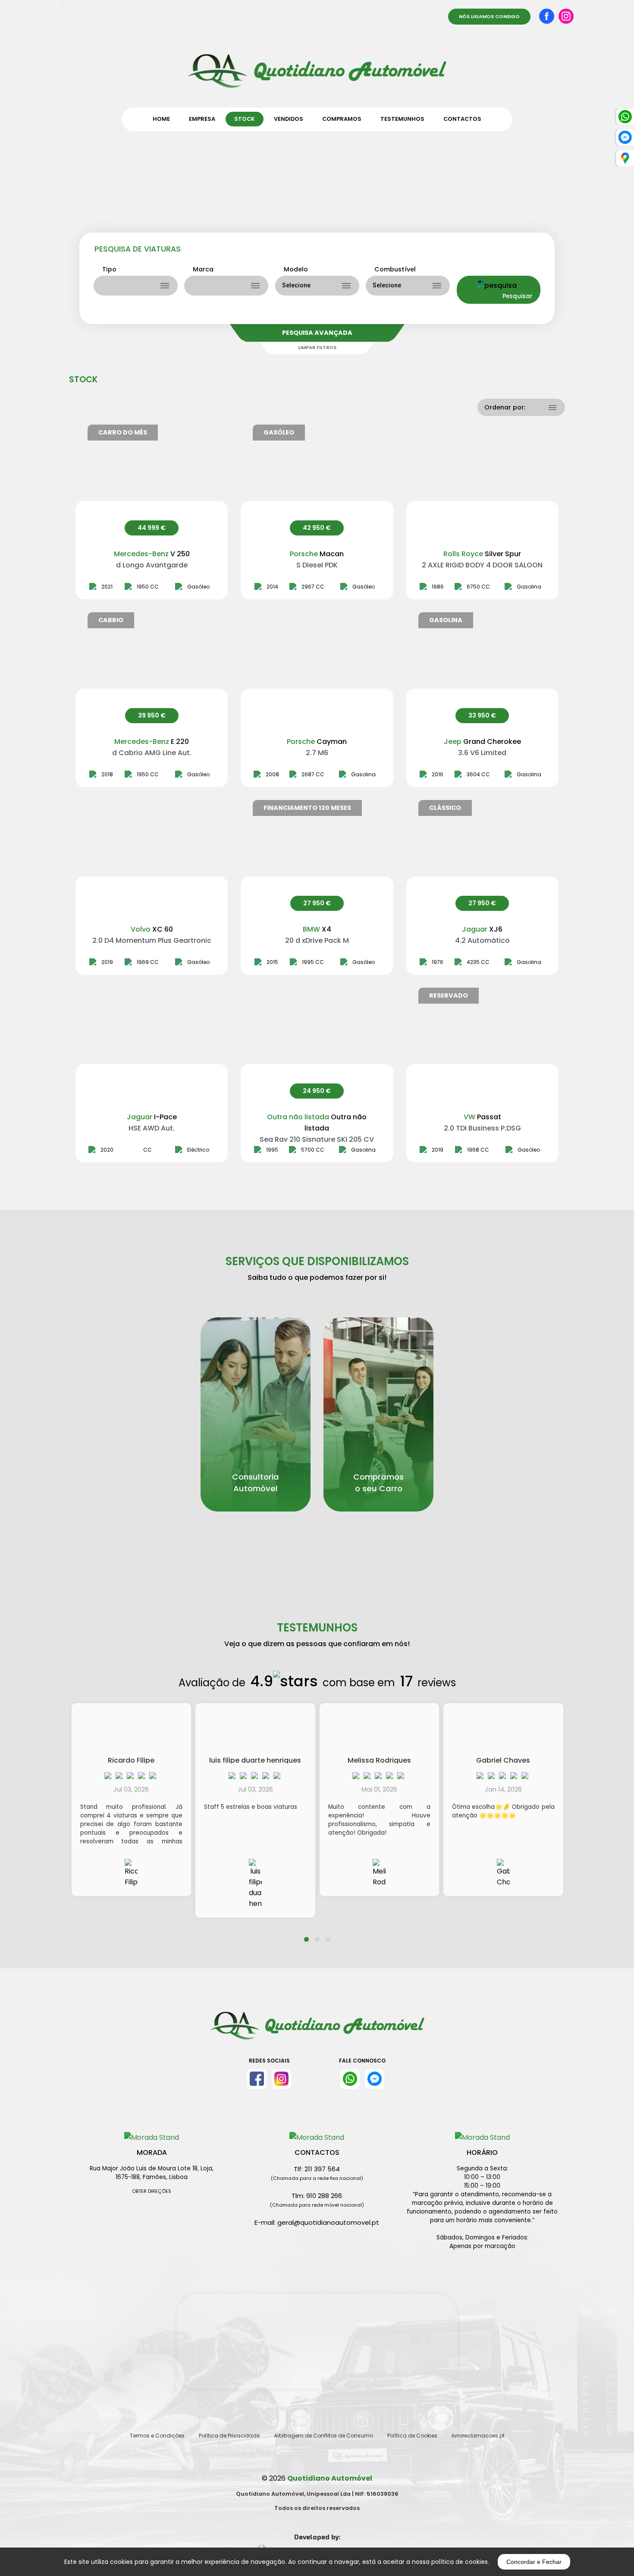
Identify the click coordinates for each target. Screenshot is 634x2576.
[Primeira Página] (317, 65)
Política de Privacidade (229, 2436)
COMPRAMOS (342, 119)
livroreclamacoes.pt (478, 2436)
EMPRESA (202, 119)
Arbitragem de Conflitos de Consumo (323, 2436)
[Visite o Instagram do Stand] (281, 2079)
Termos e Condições (157, 2436)
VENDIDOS (289, 119)
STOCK (245, 119)
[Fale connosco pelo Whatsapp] (350, 2079)
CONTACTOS (462, 119)
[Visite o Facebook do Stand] (257, 2079)
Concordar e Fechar (534, 2562)
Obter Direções (152, 2191)
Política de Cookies (412, 2436)
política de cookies (460, 2562)
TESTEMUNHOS (402, 119)
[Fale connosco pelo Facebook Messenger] (375, 2079)
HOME (161, 119)
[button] (306, 1934)
